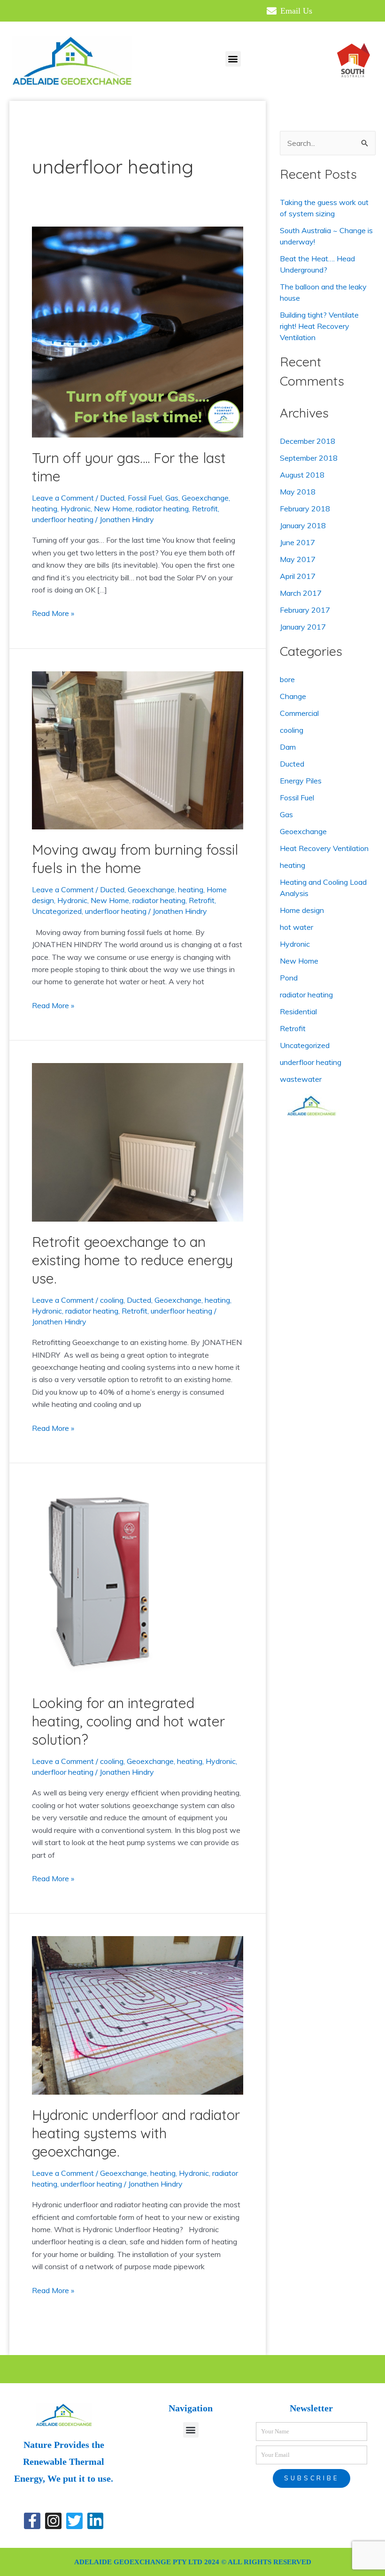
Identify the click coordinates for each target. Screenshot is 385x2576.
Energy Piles (301, 781)
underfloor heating (63, 519)
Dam (288, 747)
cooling (112, 1300)
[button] (233, 59)
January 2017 (303, 627)
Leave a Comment (63, 498)
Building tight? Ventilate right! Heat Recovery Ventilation (319, 326)
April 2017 (298, 576)
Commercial (299, 713)
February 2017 (305, 610)
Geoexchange (205, 498)
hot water (296, 927)
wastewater (301, 1079)
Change (293, 696)
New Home (113, 509)
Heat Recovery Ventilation (324, 848)
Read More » (53, 612)
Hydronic (76, 509)
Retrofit (205, 509)
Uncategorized (57, 911)
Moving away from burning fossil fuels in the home (135, 859)
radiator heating (162, 509)
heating (45, 509)
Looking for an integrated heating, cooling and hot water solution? (128, 1721)
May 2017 (298, 559)
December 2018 (308, 441)
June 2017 (297, 542)
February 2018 (305, 509)
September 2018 (309, 458)
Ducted (112, 498)
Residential (298, 1011)
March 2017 (301, 593)
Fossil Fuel (145, 498)
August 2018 (302, 475)
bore (287, 679)
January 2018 (303, 525)
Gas (172, 498)
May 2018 (298, 492)
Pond (289, 978)
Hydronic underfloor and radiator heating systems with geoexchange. (136, 2133)
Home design (302, 910)
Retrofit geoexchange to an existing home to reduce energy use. (132, 1260)
